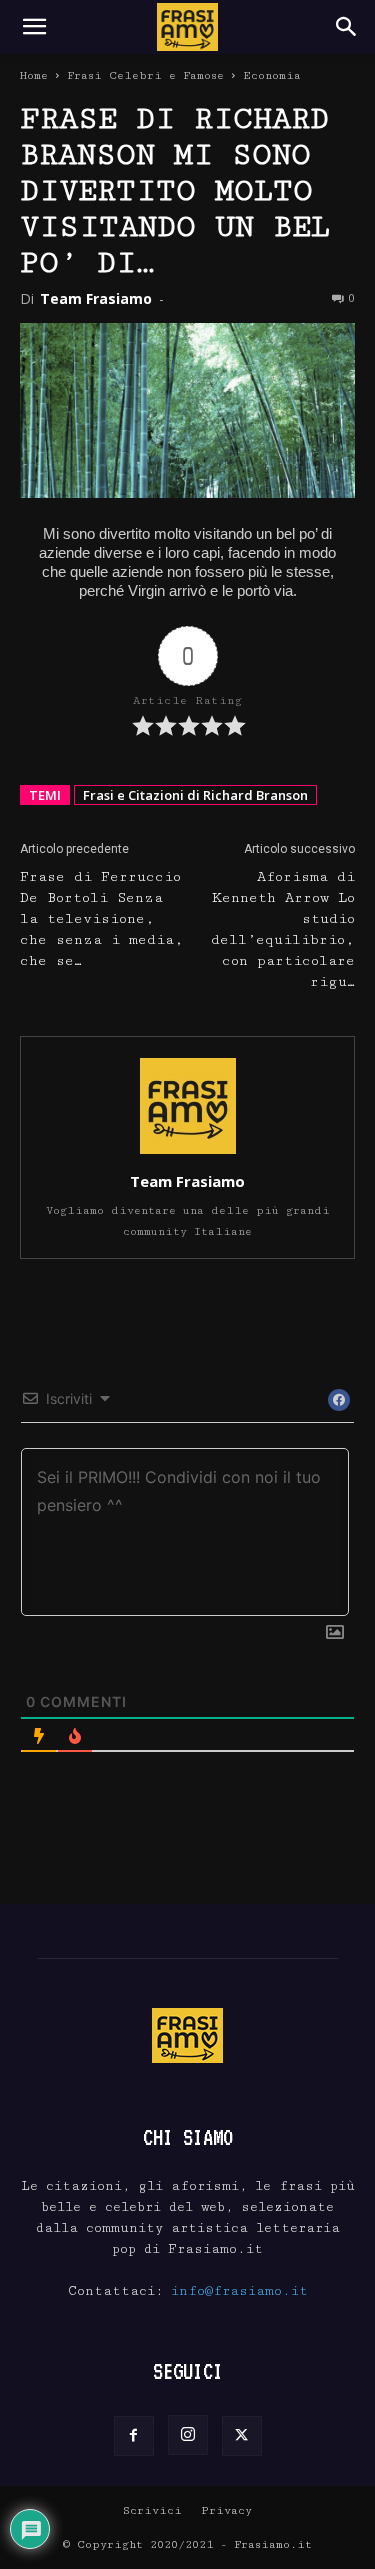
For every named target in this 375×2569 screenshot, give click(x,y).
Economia (272, 75)
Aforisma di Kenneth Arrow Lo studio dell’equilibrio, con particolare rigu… (283, 929)
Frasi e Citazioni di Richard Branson (195, 795)
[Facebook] (134, 2436)
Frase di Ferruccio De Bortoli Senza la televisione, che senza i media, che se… (102, 919)
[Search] (347, 27)
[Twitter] (242, 2436)
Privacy (226, 2510)
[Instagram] (188, 2435)
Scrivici (152, 2510)
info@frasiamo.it (239, 2291)
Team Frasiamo (96, 298)
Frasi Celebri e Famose (145, 75)
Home (34, 75)
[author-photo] (188, 1153)
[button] (34, 27)
